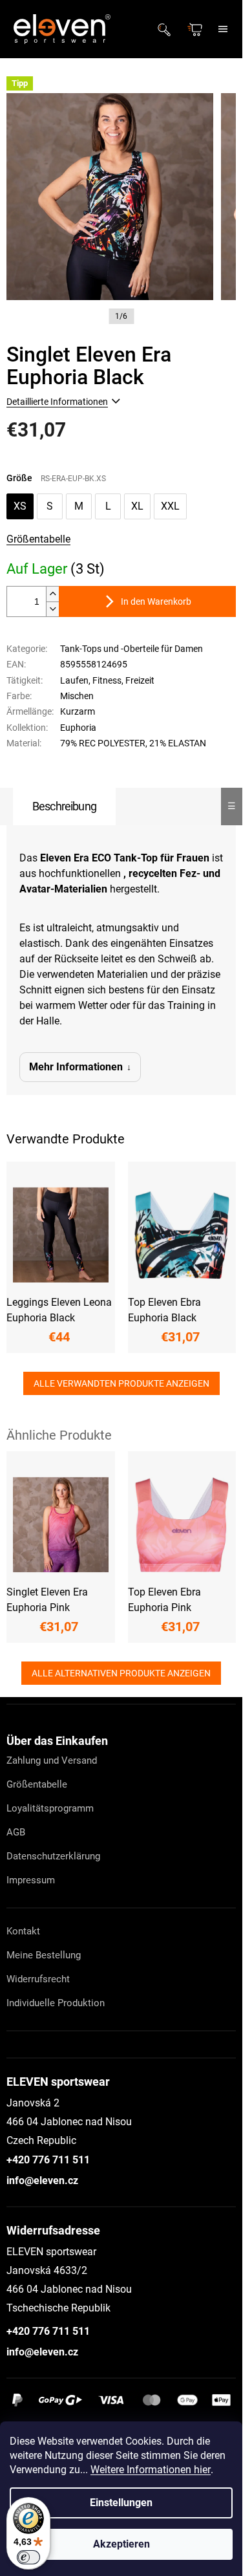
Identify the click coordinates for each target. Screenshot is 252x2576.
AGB (16, 1832)
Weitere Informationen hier (151, 2470)
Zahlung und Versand (52, 1760)
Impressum (31, 1880)
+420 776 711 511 (48, 2160)
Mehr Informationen (76, 1067)
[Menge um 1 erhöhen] (52, 594)
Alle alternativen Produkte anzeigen (121, 1673)
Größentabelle (38, 539)
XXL (170, 506)
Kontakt (23, 1931)
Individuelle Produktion (56, 2003)
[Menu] (223, 29)
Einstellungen (121, 2503)
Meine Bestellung (44, 1955)
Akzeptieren (121, 2544)
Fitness (107, 680)
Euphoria (78, 728)
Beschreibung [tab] (64, 806)
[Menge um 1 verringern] (52, 609)
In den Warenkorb (156, 601)
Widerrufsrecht (38, 1979)
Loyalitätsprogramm (50, 1808)
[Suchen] (168, 29)
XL (137, 506)
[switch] (28, 2557)
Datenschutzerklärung (53, 1856)
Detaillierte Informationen (57, 402)
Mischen (77, 696)
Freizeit (140, 680)
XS (20, 506)
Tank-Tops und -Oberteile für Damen (131, 649)
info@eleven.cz (42, 2181)
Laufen (74, 680)
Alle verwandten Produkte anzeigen (121, 1383)
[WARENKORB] (196, 29)
